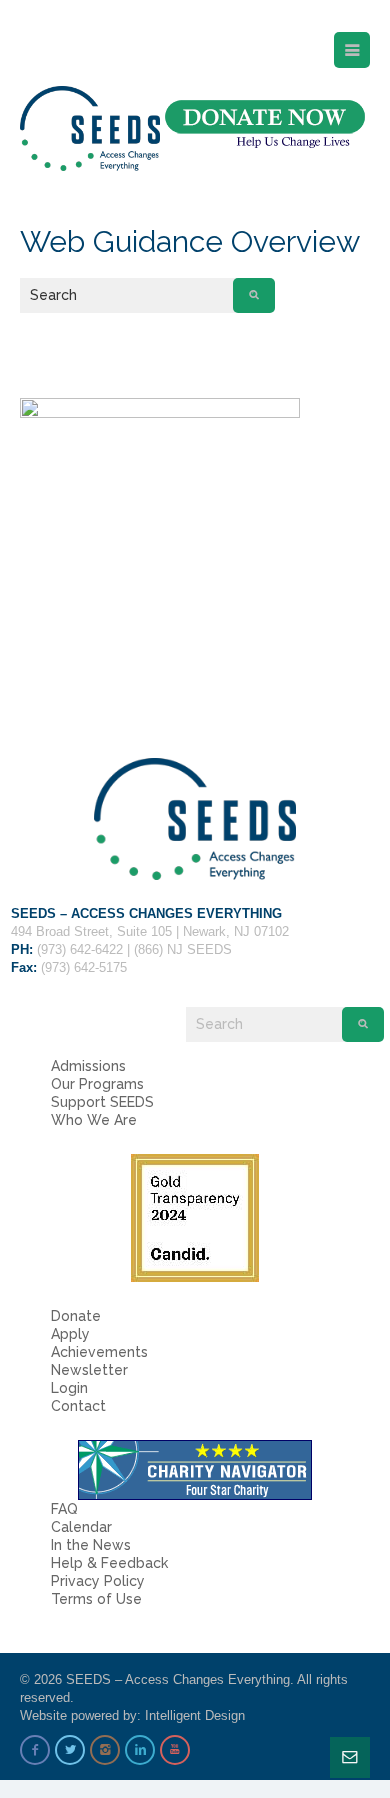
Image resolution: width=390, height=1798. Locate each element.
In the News (91, 1545)
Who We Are (94, 1120)
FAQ (64, 1509)
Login (69, 1388)
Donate (76, 1316)
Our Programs (97, 1084)
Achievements (99, 1352)
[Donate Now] (265, 124)
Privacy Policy (98, 1581)
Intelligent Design (195, 1715)
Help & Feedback (109, 1563)
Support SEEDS (102, 1102)
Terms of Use (96, 1599)
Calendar (81, 1527)
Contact (78, 1406)
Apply (70, 1334)
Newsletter (89, 1370)
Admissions (88, 1066)
